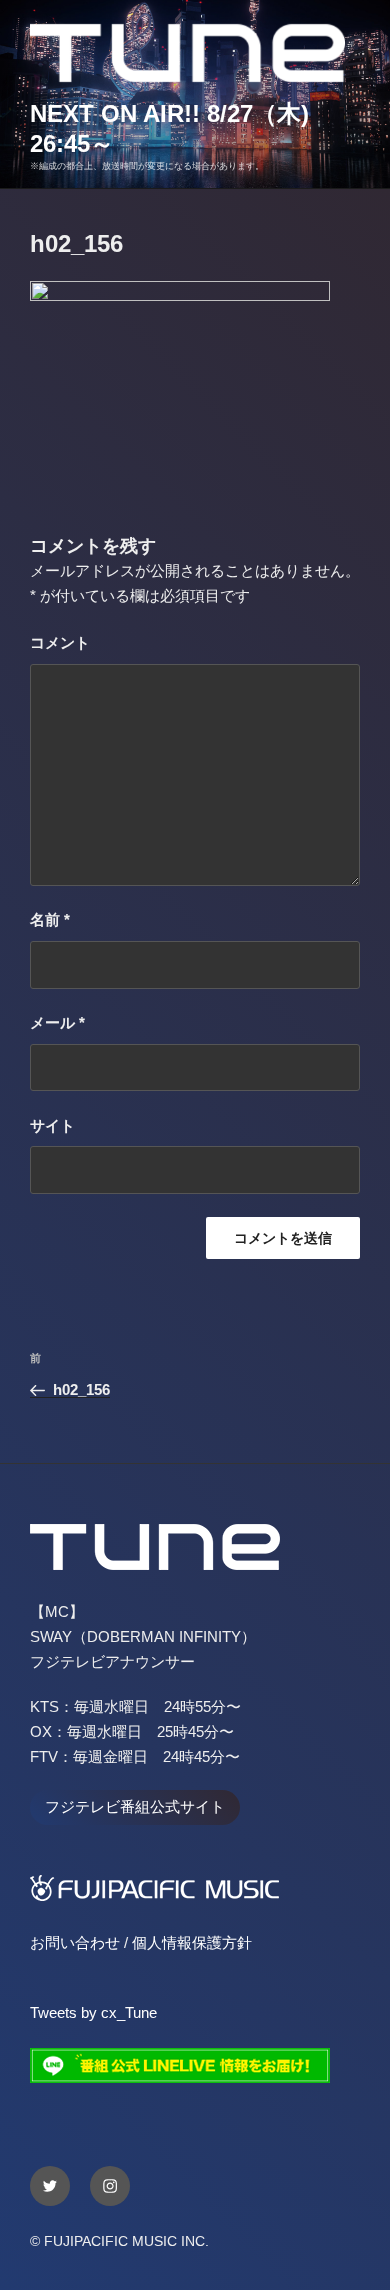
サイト (52, 1125)
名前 (50, 919)
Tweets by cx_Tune (93, 2012)
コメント (60, 642)
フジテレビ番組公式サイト (135, 1806)
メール (57, 1022)
